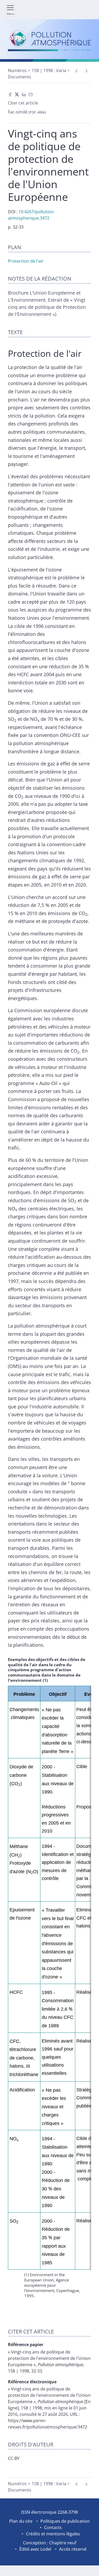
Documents (20, 77)
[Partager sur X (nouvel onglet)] (17, 94)
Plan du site (21, 2521)
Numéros (17, 70)
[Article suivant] (86, 71)
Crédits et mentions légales (53, 2534)
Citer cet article (23, 103)
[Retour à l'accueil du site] (49, 41)
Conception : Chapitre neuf (50, 2543)
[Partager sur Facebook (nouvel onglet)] (10, 94)
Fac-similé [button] (27, 112)
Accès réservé (73, 2549)
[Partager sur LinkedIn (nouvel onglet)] (24, 94)
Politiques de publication (65, 2521)
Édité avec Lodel (35, 2549)
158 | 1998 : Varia (49, 70)
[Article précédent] (76, 71)
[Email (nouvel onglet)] (31, 94)
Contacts (53, 2527)
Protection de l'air (26, 261)
